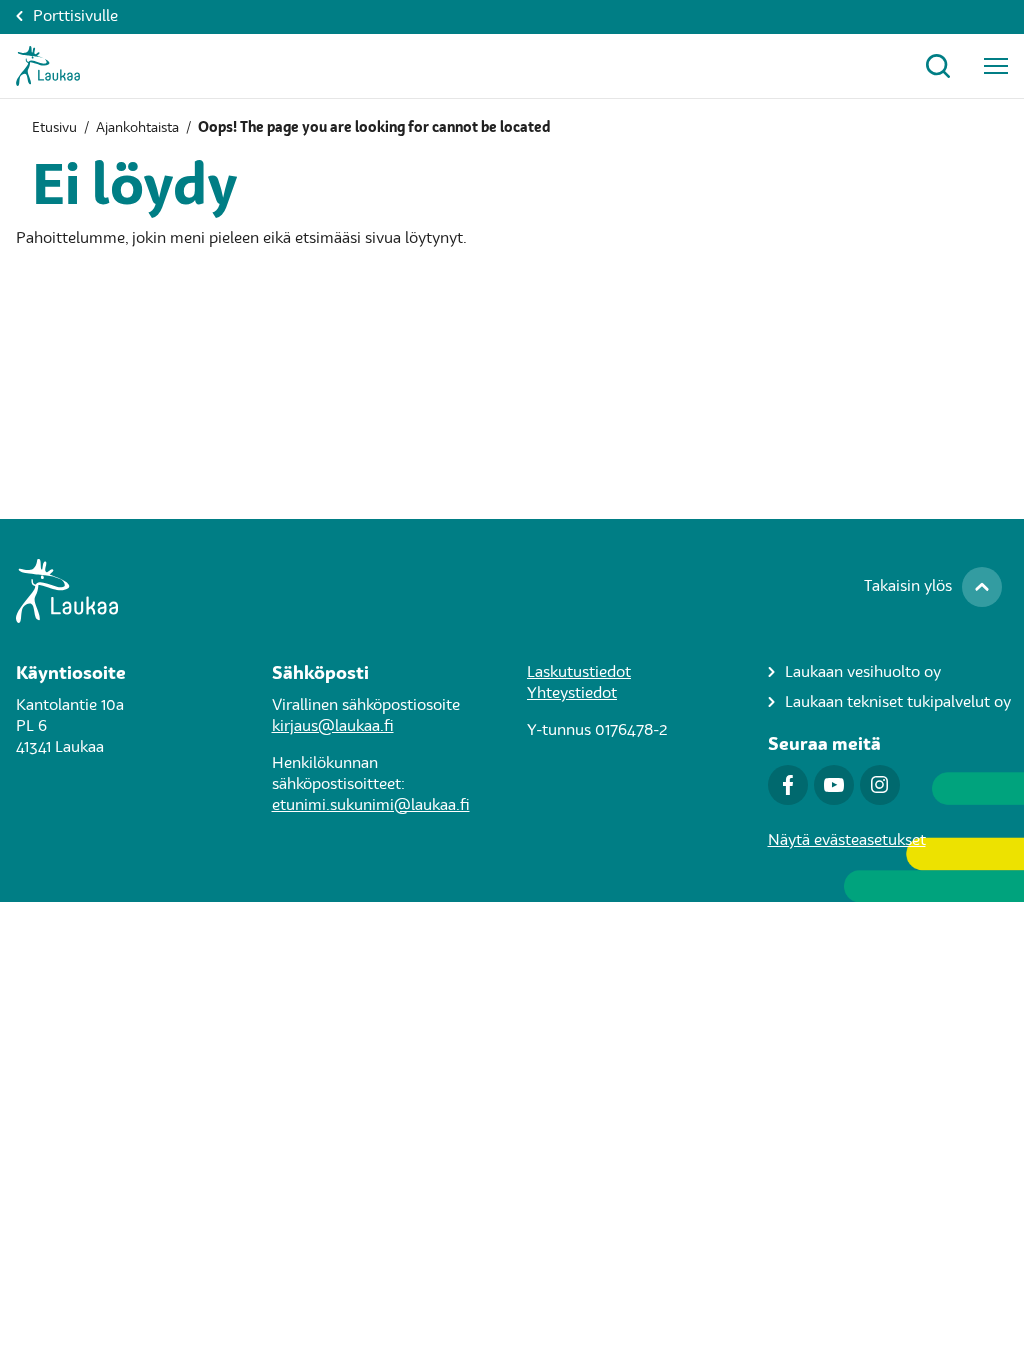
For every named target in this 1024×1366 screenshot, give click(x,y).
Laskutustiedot (579, 673)
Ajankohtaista (137, 128)
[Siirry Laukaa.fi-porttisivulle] (512, 591)
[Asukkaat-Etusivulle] (48, 66)
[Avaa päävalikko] (996, 66)
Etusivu (54, 128)
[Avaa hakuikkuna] (938, 66)
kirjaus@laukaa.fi (333, 727)
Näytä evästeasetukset (847, 841)
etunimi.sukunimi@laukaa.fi (371, 806)
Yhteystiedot (572, 694)
